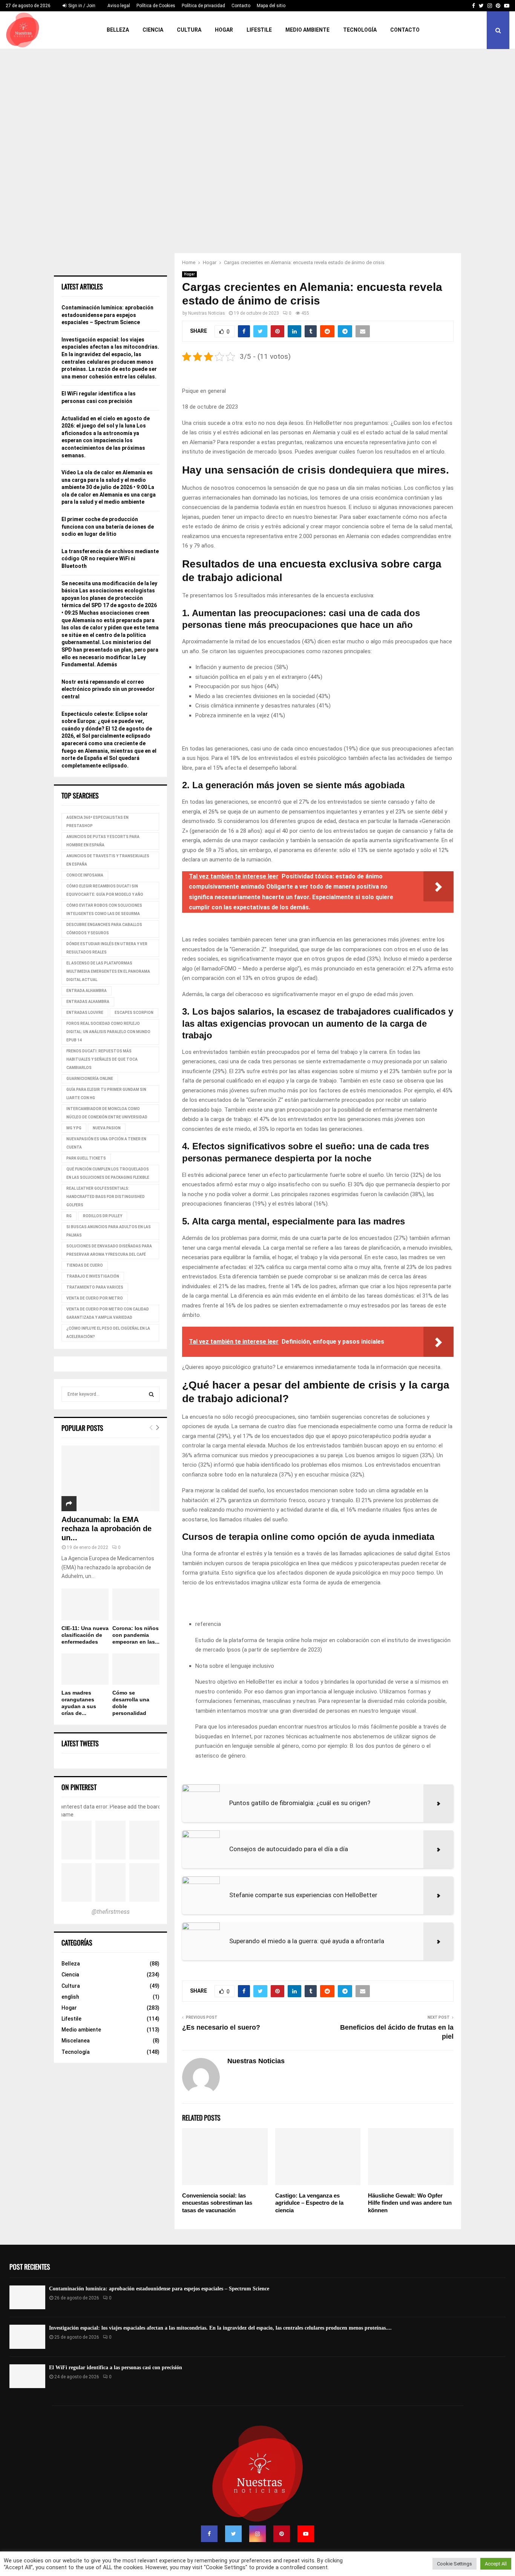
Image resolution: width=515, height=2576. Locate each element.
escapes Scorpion (134, 1013)
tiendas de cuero (85, 1265)
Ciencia (153, 30)
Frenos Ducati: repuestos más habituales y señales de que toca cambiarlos (102, 1059)
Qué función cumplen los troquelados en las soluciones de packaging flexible (108, 1173)
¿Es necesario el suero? (221, 2027)
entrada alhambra (87, 991)
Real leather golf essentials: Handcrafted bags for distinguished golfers (106, 1197)
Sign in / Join (81, 6)
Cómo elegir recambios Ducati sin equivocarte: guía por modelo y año (105, 890)
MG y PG (74, 1128)
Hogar (224, 30)
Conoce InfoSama (85, 875)
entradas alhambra (88, 1002)
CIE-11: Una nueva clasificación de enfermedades (85, 1635)
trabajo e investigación (93, 1276)
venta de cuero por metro (95, 1298)
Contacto (241, 6)
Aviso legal (119, 6)
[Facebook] (209, 2534)
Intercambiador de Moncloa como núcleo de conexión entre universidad (107, 1113)
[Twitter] (233, 2534)
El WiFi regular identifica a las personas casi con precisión (116, 2368)
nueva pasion (107, 1128)
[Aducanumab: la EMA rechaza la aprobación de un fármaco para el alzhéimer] (110, 1478)
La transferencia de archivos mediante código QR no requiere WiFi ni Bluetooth (110, 559)
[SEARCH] (151, 1394)
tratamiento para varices (95, 1287)
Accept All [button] (496, 2564)
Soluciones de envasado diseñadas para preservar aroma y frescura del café (109, 1250)
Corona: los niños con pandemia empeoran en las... (136, 1635)
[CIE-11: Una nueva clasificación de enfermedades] (85, 1604)
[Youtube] (306, 2534)
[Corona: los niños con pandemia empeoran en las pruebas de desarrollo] (136, 1604)
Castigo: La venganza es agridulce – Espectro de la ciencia (309, 2203)
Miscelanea (76, 2041)
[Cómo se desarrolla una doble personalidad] (136, 1669)
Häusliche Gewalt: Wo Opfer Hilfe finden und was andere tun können (410, 2203)
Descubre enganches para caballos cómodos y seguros (104, 929)
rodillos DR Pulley (103, 1216)
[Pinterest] (282, 2534)
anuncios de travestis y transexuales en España (108, 860)
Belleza (118, 30)
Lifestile (259, 30)
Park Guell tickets (86, 1158)
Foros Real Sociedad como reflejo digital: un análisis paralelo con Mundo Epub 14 (108, 1032)
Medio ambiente (307, 30)
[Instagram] (257, 2534)
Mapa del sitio (271, 6)
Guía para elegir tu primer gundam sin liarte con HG (106, 1094)
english (70, 1997)
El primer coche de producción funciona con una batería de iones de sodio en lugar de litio (108, 527)
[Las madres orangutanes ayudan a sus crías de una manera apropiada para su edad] (85, 1669)
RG (69, 1216)
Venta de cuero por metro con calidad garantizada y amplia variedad (108, 1313)
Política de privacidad (203, 6)
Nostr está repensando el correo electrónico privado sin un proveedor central (108, 689)
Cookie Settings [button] (454, 2564)
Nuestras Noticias (207, 313)
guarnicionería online (90, 1079)
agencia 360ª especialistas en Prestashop (97, 822)
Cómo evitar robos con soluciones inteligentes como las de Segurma (104, 910)
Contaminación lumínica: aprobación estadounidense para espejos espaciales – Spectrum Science (107, 315)
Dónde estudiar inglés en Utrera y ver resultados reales (107, 948)
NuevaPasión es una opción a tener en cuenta (106, 1143)
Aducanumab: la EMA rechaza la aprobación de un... (107, 1529)
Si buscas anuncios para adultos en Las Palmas (109, 1231)
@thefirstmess (111, 1912)
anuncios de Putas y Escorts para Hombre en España (103, 841)
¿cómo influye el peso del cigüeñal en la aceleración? (108, 1333)
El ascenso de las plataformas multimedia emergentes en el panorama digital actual (108, 971)
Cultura (189, 30)
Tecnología (360, 30)
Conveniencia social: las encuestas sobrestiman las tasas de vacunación (217, 2203)
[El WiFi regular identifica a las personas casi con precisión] (27, 2376)
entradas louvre (85, 1013)
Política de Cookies (156, 6)
